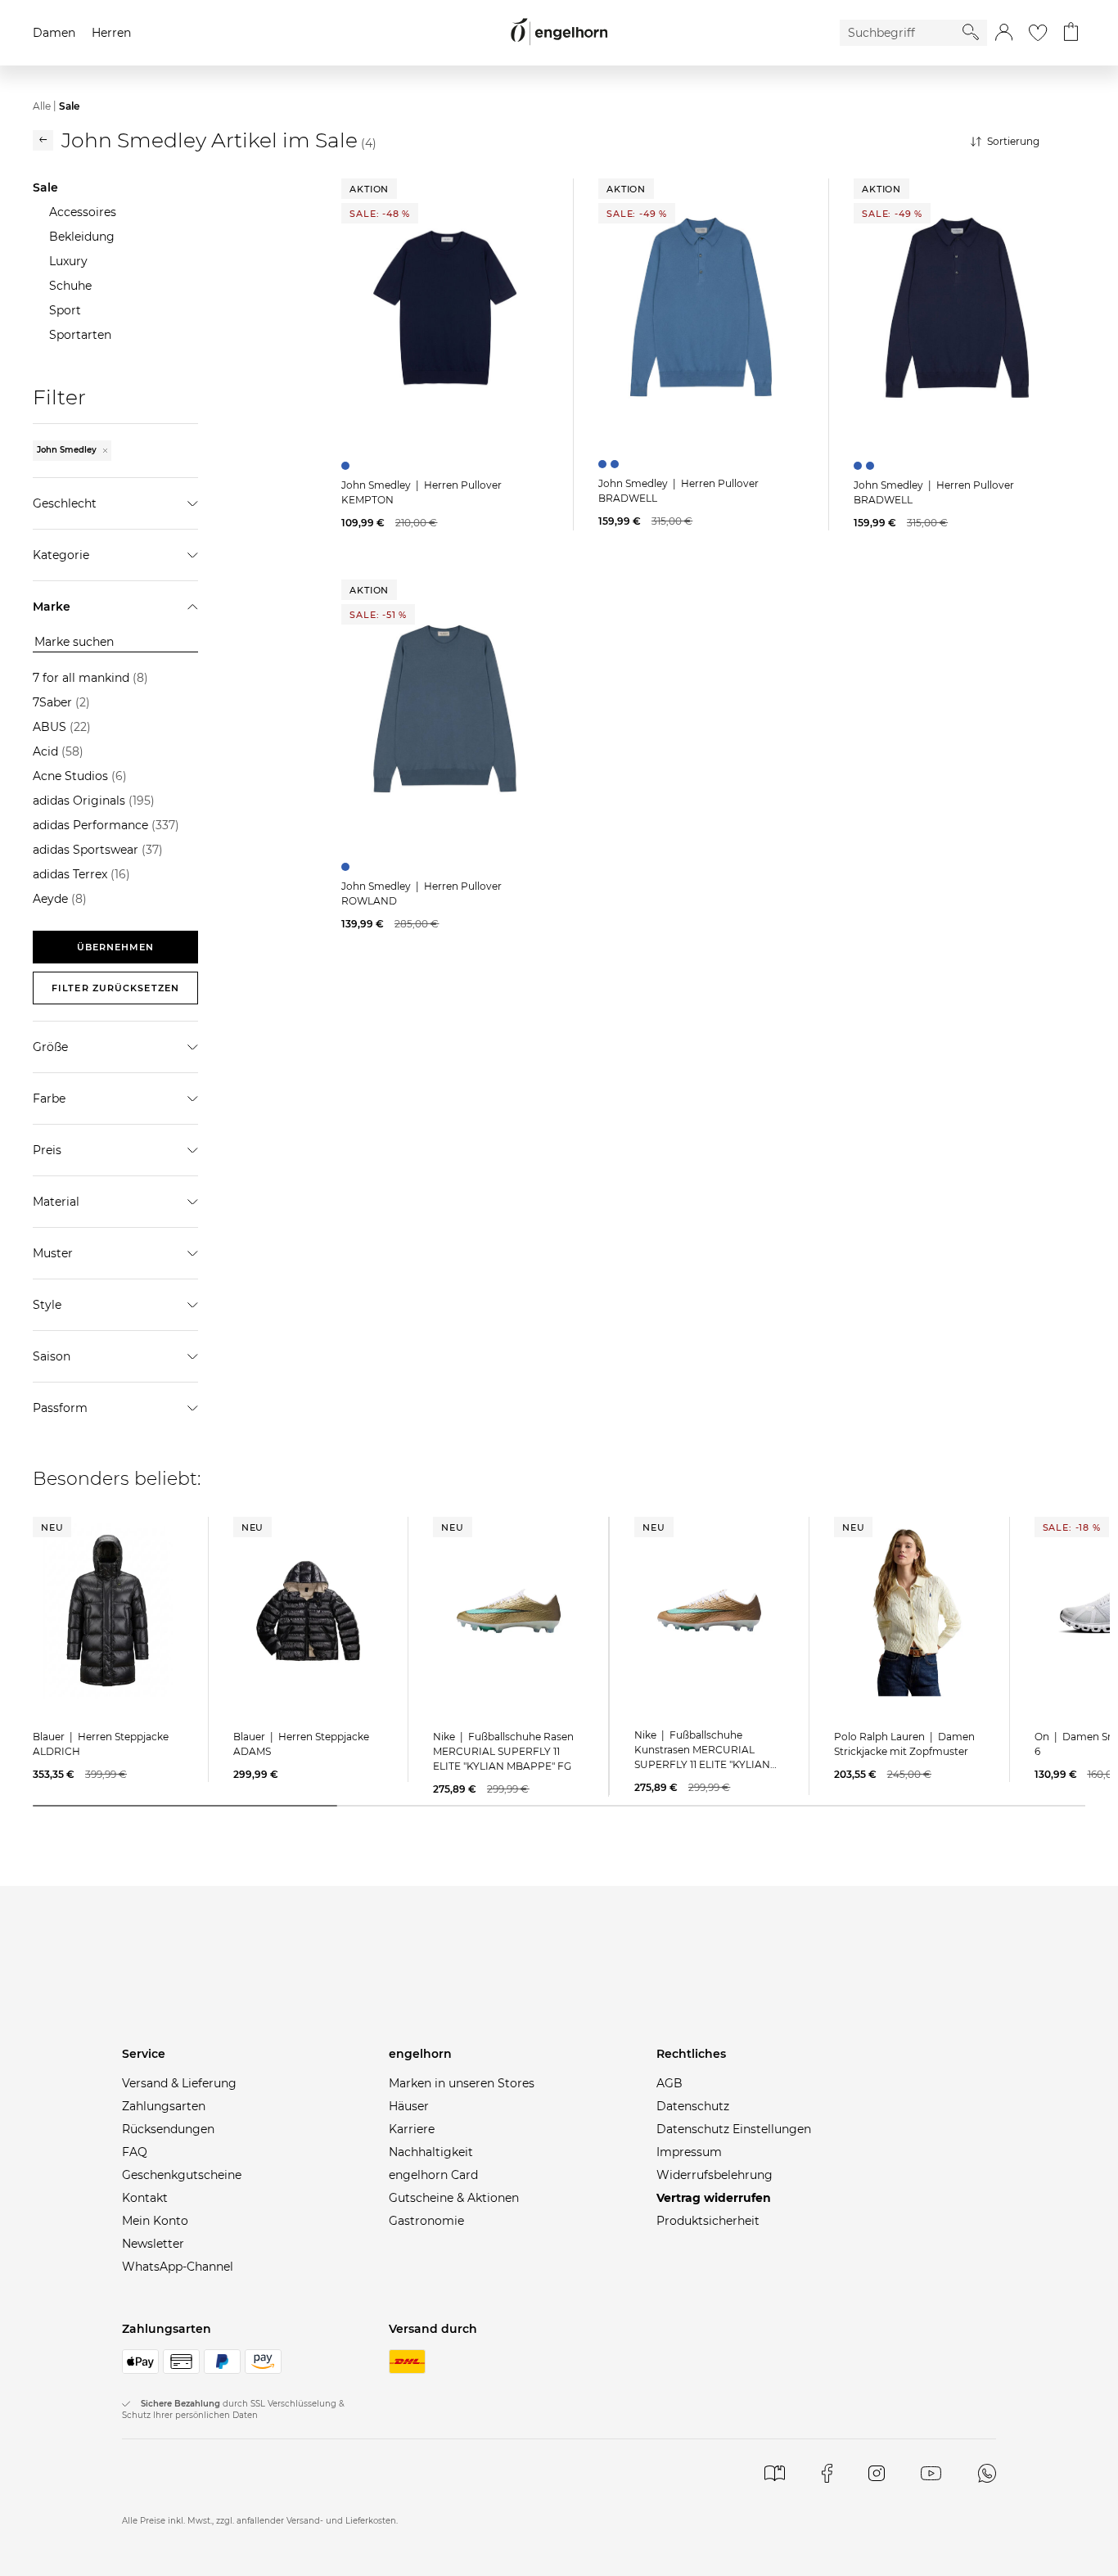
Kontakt (145, 2198)
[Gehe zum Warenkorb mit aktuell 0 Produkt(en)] (1071, 33)
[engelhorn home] (559, 32)
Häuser (409, 2106)
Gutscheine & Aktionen (454, 2198)
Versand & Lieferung (179, 2083)
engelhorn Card (433, 2175)
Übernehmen (116, 947)
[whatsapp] (987, 2473)
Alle (42, 106)
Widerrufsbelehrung (715, 2175)
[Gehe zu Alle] (43, 140)
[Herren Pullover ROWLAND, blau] (347, 867)
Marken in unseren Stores (462, 2083)
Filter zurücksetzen (115, 988)
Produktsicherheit (708, 2221)
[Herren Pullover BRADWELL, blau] (604, 464)
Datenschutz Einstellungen (734, 2129)
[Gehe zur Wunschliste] (1038, 33)
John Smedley (68, 450)
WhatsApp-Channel (178, 2267)
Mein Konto (155, 2221)
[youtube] (931, 2473)
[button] (1004, 33)
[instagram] (876, 2473)
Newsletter (153, 2244)
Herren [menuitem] (111, 33)
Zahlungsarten (164, 2106)
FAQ (135, 2152)
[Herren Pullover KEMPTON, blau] (347, 466)
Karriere (412, 2129)
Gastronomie (426, 2221)
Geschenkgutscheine (182, 2175)
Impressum (689, 2152)
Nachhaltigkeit (431, 2152)
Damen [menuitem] (54, 33)
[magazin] (775, 2473)
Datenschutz (693, 2106)
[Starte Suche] (971, 32)
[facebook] (827, 2473)
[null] (445, 308)
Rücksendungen (168, 2129)
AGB (669, 2083)
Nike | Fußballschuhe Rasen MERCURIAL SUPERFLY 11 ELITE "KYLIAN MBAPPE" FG (503, 1751)
